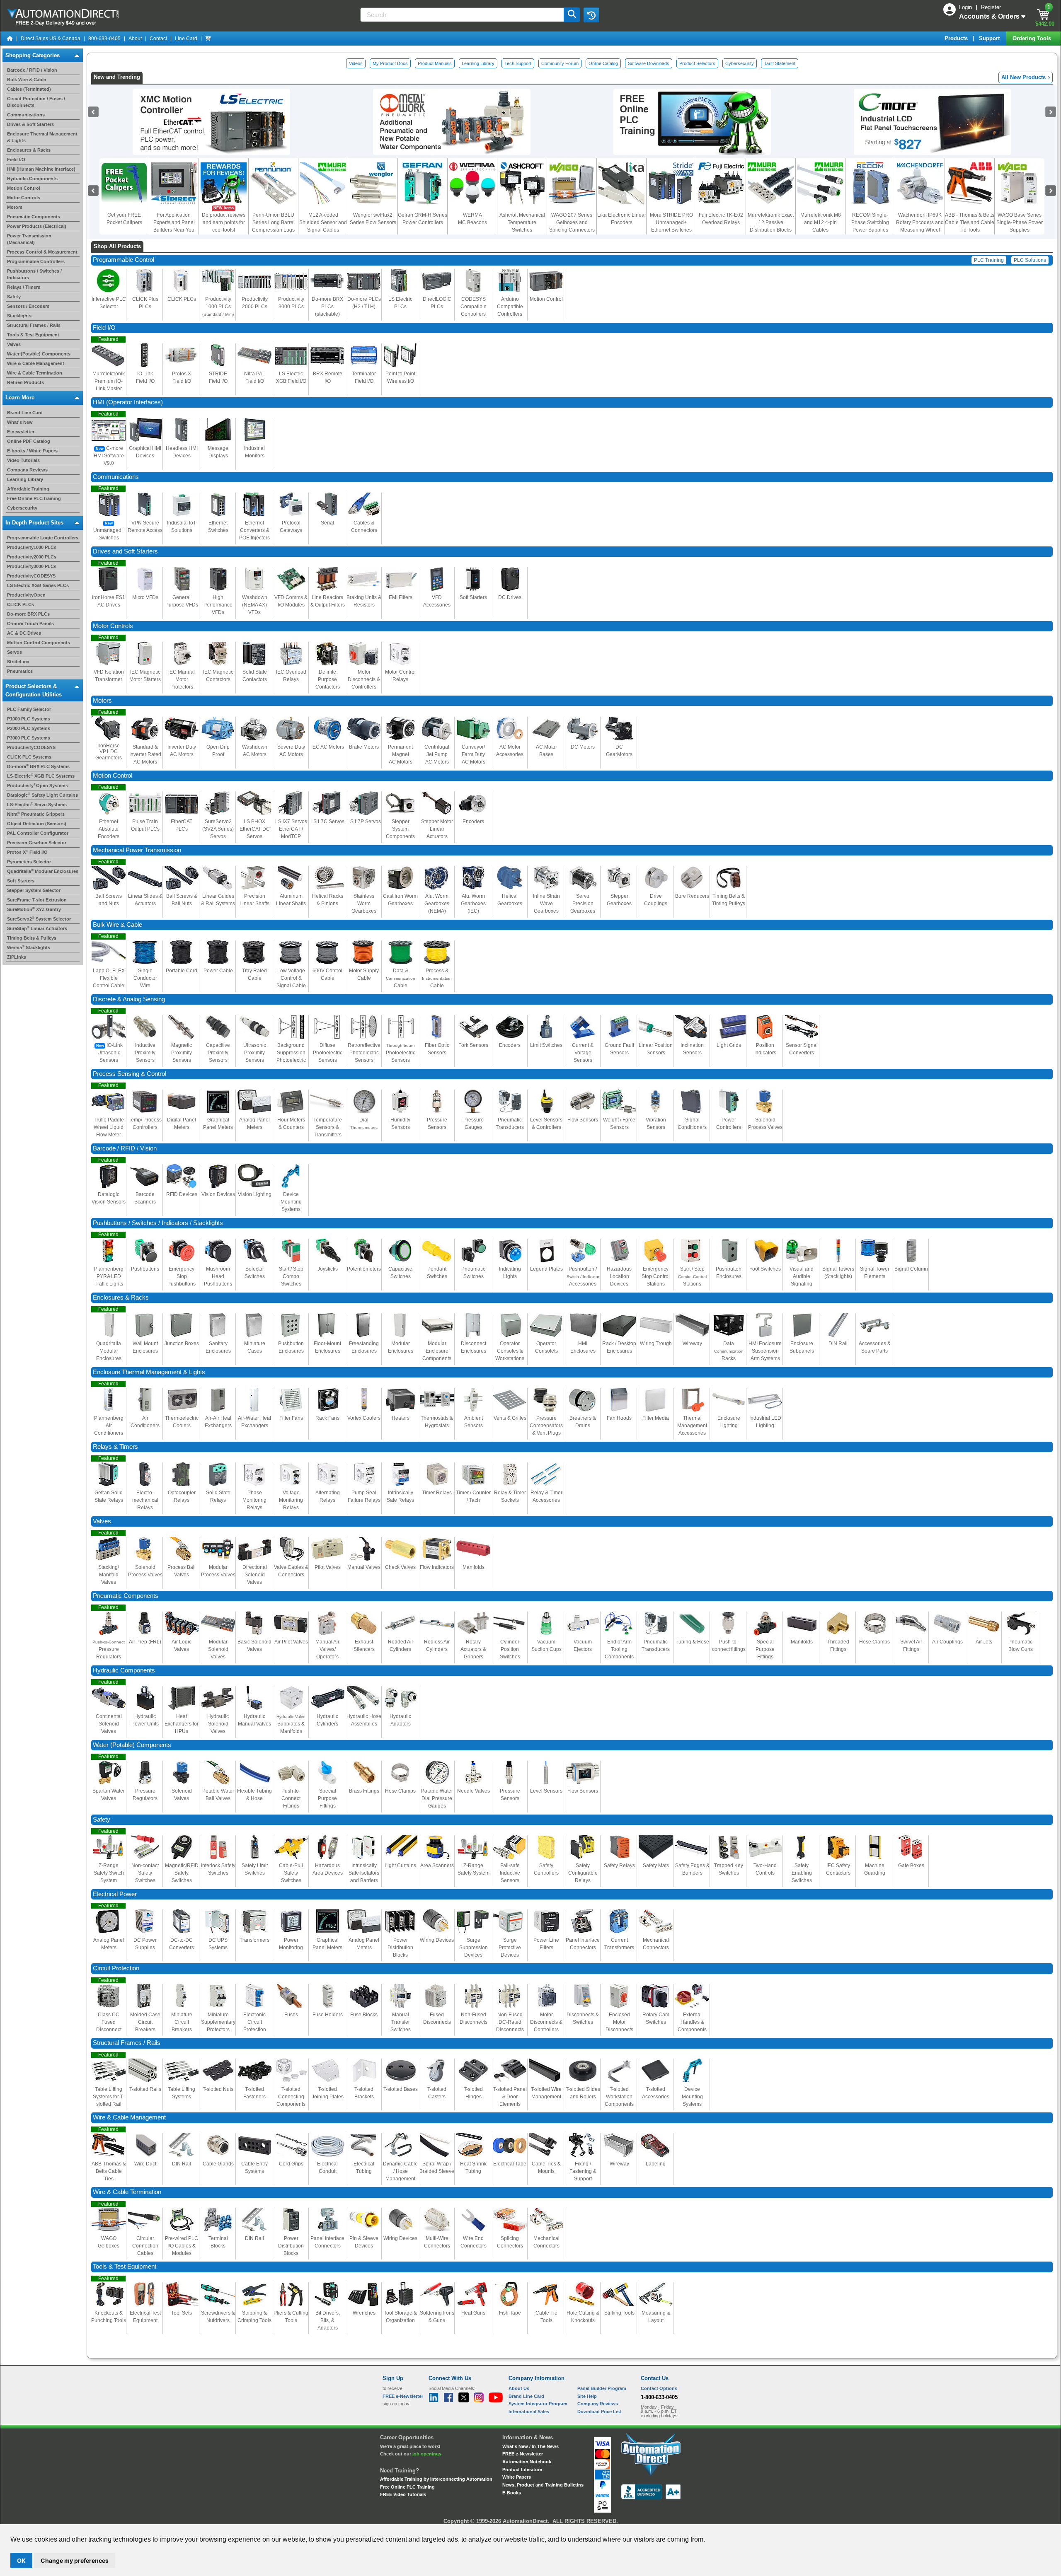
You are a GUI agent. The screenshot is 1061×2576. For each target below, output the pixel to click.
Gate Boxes (911, 1866)
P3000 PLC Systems (29, 738)
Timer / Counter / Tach (473, 1496)
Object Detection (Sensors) (37, 824)
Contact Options (659, 2388)
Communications (26, 115)
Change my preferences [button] (75, 2560)
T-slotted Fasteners (254, 2093)
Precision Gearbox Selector (37, 843)
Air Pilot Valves (291, 1642)
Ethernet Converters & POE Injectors (254, 530)
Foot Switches (765, 1269)
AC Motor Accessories (510, 751)
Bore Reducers (692, 896)
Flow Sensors (583, 1120)
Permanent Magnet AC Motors (400, 754)
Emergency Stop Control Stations (656, 1276)
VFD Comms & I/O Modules (291, 601)
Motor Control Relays (400, 676)
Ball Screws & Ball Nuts (182, 900)
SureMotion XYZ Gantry (34, 909)
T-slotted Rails (145, 2089)
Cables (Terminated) (29, 89)
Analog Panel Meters (254, 1124)
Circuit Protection (116, 1968)
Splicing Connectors (510, 2242)
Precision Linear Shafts (254, 900)
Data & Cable (401, 978)
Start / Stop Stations (692, 1276)
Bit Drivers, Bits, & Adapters (328, 2320)
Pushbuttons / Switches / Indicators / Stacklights (158, 1223)
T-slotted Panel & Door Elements (510, 2097)
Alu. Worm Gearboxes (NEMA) (437, 904)
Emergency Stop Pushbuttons (182, 1276)
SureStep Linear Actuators (37, 928)
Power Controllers (729, 1124)
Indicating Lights (510, 1273)
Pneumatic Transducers (510, 1124)
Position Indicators (765, 1049)
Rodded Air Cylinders (401, 1646)
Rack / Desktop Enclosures (619, 1347)
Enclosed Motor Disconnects (619, 2022)
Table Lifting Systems (182, 2093)
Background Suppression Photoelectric (291, 1053)
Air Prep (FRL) (145, 1642)
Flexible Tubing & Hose (254, 1795)
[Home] (10, 39)
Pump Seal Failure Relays (364, 1496)
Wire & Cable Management (36, 363)
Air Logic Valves (182, 1646)
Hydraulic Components (32, 179)
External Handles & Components (692, 2022)
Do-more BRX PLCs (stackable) (327, 307)
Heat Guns (473, 2313)
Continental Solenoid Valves (109, 1724)
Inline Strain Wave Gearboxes (546, 904)
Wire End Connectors (474, 2242)
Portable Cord (182, 971)
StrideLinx (18, 662)
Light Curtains (400, 1866)
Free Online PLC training (34, 498)
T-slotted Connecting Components (291, 2097)
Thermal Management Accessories (692, 1426)
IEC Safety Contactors (838, 1869)
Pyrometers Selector (29, 862)
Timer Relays (437, 1493)
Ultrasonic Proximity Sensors (255, 1053)
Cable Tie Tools (546, 2317)
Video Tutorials (23, 460)
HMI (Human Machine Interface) (41, 169)
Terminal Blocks (218, 2242)
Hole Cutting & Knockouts (583, 2317)
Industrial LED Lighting (765, 1422)
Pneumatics (20, 671)
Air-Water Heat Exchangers (254, 1422)
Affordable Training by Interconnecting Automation (436, 2479)
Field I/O (16, 159)
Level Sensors (546, 1791)
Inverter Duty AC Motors (182, 751)
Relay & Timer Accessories (546, 1496)
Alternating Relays (328, 1496)
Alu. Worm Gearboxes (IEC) (473, 904)
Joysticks (328, 1269)
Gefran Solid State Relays (109, 1496)
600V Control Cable (327, 974)
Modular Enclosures (401, 1347)
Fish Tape (510, 2313)
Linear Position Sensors (656, 1049)
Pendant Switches (437, 1273)
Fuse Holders (328, 2015)
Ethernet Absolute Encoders (109, 829)
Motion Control (24, 188)
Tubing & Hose (692, 1642)
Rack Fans (327, 1418)
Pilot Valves (328, 1567)
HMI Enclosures (583, 1347)
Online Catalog (603, 63)
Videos (356, 63)
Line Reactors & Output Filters (328, 601)
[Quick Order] (208, 39)
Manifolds (474, 1567)
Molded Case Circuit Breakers (145, 2022)
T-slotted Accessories (656, 2093)
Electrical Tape (510, 2164)
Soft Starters (21, 881)
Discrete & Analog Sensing (129, 999)
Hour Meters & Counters (291, 1124)
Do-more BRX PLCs (28, 614)
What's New (20, 422)
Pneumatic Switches (473, 1273)
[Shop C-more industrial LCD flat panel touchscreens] (933, 121)
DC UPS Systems (218, 1944)
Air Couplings (947, 1642)
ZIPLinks (17, 957)
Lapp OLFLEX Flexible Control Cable (109, 978)
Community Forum (560, 63)
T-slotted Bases (401, 2089)
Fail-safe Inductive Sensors (510, 1873)
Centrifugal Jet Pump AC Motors (437, 754)
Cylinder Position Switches (510, 1649)
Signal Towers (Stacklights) (838, 1273)
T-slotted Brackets (364, 2093)
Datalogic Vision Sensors (109, 1198)
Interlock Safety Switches (218, 1869)
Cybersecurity (22, 507)
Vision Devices (218, 1194)
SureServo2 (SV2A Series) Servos (218, 829)
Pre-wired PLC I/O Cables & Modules (182, 2246)
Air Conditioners (145, 1422)
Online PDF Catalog (29, 441)
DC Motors (583, 747)
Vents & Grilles (510, 1418)
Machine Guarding (875, 1869)
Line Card (186, 39)
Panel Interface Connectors (583, 1944)
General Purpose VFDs (182, 601)
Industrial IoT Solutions (182, 527)
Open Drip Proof (218, 751)
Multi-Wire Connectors (437, 2242)
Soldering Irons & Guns (437, 2317)
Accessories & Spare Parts (875, 1347)
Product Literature (522, 2470)
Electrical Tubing (364, 2168)
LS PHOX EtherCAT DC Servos (255, 829)
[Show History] (591, 15)
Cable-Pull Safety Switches (291, 1873)
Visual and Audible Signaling (802, 1276)
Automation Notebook (527, 2462)
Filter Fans (291, 1418)
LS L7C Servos (327, 822)
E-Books (512, 2493)
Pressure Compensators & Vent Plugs (546, 1426)
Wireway (692, 1344)
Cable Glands (218, 2164)
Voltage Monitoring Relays (291, 1500)
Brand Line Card (25, 412)
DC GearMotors (619, 751)
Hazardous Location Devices (619, 1276)
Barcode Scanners (145, 1198)
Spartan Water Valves (109, 1795)
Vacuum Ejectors (583, 1646)
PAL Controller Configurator (38, 833)
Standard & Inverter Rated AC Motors (145, 754)
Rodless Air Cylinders (437, 1646)
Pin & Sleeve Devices (364, 2242)
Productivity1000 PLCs (32, 547)
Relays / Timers (24, 287)
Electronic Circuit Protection (255, 2022)
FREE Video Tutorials (403, 2494)
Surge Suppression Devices (474, 1948)
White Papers (517, 2477)
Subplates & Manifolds (291, 1724)
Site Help (587, 2396)
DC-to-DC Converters (182, 1944)
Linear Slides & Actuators (145, 900)
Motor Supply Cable (364, 974)
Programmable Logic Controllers (43, 538)
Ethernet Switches (218, 527)
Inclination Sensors (692, 1049)
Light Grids (729, 1045)
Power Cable (218, 971)
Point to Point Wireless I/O (400, 377)
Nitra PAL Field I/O (255, 377)
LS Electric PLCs (400, 303)
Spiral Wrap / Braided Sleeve (437, 2168)
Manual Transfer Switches (401, 2022)
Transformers (254, 1940)
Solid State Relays (218, 1496)
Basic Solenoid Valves (254, 1646)
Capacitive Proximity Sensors (218, 1053)
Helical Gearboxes (510, 900)
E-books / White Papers (32, 450)
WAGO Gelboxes (109, 2242)
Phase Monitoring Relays (254, 1500)
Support (990, 38)
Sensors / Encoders (28, 306)
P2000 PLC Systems (29, 728)
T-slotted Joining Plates (328, 2093)
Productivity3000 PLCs (32, 566)
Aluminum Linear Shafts (291, 900)
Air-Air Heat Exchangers (218, 1422)
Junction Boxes (182, 1344)
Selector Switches (255, 1273)
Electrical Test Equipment (145, 2317)
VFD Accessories (437, 601)
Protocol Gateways (291, 527)
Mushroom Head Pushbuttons (218, 1276)
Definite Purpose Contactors (328, 679)
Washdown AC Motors (255, 751)
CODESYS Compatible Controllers (474, 307)
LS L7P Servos (364, 822)
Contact (158, 39)
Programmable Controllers (36, 261)
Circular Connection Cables (145, 2246)
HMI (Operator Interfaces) (128, 402)
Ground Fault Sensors (619, 1049)
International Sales (529, 2412)
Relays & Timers (115, 1447)
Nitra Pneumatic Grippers (36, 814)
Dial (364, 1123)
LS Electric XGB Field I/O (291, 377)
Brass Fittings (364, 1791)
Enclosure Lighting (729, 1422)
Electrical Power (115, 1894)
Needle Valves (474, 1791)
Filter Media (656, 1418)
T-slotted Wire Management (546, 2093)
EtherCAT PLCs (182, 825)
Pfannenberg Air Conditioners (109, 1426)
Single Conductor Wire (145, 978)
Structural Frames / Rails (34, 325)
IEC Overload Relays (291, 676)
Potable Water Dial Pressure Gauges (437, 1798)
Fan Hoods (619, 1418)
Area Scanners (437, 1866)
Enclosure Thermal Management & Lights (149, 1372)
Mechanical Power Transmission (137, 850)
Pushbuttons (145, 1269)
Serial (327, 523)
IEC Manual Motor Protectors (182, 679)
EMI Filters (401, 597)
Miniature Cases (255, 1347)
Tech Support (518, 63)
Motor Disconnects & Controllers (364, 679)
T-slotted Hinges (473, 2093)
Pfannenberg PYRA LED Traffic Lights (109, 1276)
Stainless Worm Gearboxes (364, 904)
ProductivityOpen (26, 595)
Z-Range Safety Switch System (109, 1873)
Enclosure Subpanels (802, 1347)
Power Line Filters (546, 1944)
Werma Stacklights (29, 947)
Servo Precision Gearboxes (583, 904)
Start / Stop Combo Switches (291, 1276)
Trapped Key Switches (729, 1869)
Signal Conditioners (692, 1124)
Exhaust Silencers (364, 1646)
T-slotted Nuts (218, 2089)
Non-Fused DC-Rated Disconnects (510, 2022)
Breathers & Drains (583, 1422)
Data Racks (729, 1351)
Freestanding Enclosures (364, 1347)
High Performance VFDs (218, 605)
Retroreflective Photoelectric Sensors (364, 1053)
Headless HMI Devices (182, 452)
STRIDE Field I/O (218, 377)
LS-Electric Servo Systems (37, 805)
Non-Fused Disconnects (474, 2018)
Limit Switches (546, 1045)
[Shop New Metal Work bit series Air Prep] (452, 121)
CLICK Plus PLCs (145, 303)
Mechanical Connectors (656, 1944)
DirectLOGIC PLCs (437, 303)
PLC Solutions (1030, 260)
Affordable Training (28, 488)
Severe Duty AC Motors (291, 751)
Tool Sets (182, 2313)
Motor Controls (24, 198)
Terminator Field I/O (364, 377)
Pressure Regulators (109, 1650)
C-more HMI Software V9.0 (109, 456)
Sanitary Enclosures (218, 1347)
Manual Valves (364, 1567)
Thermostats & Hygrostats (437, 1422)
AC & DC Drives (24, 633)
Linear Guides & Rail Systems (218, 900)
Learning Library (25, 479)
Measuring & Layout (656, 2317)
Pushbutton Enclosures (729, 1273)
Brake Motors (364, 747)
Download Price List (599, 2412)
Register (991, 7)
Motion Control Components (39, 643)
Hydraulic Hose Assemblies (364, 1720)
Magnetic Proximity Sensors (182, 1053)
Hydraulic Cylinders (327, 1720)
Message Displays (218, 452)
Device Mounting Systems (291, 1202)
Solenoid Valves (182, 1795)
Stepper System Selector (34, 890)
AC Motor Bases (546, 751)
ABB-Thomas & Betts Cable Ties (109, 2171)
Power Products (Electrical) (37, 226)
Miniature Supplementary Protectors (218, 2022)
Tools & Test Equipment (33, 335)
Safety (14, 297)
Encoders (473, 822)
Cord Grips (291, 2164)
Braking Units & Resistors (364, 601)
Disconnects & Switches (583, 2018)
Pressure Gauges (474, 1124)
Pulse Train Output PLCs (145, 825)
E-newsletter (21, 431)
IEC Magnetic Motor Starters (145, 676)
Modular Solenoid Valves (218, 1649)
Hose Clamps (874, 1642)
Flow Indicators (437, 1567)
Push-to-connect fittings (729, 1646)
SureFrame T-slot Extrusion (37, 900)
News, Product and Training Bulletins (543, 2485)
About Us (519, 2388)
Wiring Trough (656, 1344)
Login (966, 7)
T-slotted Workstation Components (619, 2097)
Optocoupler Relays (182, 1496)
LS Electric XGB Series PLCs (38, 585)
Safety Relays (619, 1866)
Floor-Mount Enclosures (327, 1347)
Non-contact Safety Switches (145, 1873)
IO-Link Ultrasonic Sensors (110, 1053)
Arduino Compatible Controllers (510, 307)
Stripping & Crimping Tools (254, 2317)
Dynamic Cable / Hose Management (400, 2171)
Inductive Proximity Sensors (145, 1053)
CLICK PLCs (21, 604)
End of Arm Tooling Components (619, 1649)
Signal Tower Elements (875, 1273)
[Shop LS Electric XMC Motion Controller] (211, 121)
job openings (427, 2454)
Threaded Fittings (838, 1646)
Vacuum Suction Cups (546, 1646)
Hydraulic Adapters (400, 1720)
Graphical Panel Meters (218, 1124)
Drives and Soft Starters (125, 551)
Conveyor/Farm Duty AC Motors (474, 754)
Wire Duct (145, 2164)
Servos (15, 652)
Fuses (291, 2015)
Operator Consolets (546, 1347)
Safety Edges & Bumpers (692, 1869)
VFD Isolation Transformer (109, 676)
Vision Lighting (255, 1194)
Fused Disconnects (437, 2018)
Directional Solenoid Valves (255, 1575)
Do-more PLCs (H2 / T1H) (364, 303)
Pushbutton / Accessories (583, 1276)
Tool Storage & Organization (400, 2317)
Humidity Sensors (400, 1124)
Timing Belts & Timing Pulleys (729, 900)
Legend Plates (546, 1269)
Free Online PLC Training (407, 2487)
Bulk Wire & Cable (27, 80)
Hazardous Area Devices (328, 1869)
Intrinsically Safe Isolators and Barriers (364, 1873)
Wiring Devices (437, 1940)
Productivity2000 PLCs (32, 557)
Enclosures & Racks (29, 150)
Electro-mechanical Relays (145, 1500)
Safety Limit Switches (255, 1869)
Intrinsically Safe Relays (400, 1496)
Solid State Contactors (255, 676)
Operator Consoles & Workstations (510, 1351)
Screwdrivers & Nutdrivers (218, 2317)
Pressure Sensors (437, 1124)
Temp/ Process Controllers (145, 1124)
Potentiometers (364, 1269)
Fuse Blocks (364, 2015)
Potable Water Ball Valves (218, 1795)
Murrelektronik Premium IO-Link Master (109, 381)
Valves (14, 344)
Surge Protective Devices (510, 1948)
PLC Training (989, 260)
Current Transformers (619, 1944)
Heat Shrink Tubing (473, 2168)
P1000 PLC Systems (29, 719)
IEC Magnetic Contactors (218, 676)
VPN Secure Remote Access (145, 527)
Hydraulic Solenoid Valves (218, 1724)
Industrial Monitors (254, 452)
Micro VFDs (145, 597)
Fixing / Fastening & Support (583, 2171)
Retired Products (25, 382)
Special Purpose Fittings (765, 1649)
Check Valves (400, 1567)
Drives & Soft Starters (30, 124)
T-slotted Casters (437, 2093)
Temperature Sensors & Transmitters (328, 1127)
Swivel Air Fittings (911, 1646)
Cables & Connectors (364, 527)
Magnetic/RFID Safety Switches (182, 1873)
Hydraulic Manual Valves (254, 1720)
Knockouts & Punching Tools (109, 2317)
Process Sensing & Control (130, 1074)
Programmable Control (124, 260)
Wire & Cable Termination (35, 373)
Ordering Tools (1033, 38)
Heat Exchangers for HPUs (182, 1724)
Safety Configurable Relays (583, 1873)
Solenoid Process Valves (765, 1124)
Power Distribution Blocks (400, 1948)
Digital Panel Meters (182, 1124)
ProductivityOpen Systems (38, 785)
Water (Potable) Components (39, 354)
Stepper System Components (400, 829)
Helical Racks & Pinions (328, 900)
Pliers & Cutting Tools (291, 2317)
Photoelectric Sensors (401, 1053)
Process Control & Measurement (42, 252)
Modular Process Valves (218, 1571)
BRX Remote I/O (328, 377)
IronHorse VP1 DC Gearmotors (109, 752)
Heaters (401, 1418)
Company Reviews (27, 469)
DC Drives (510, 597)
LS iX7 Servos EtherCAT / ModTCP (291, 829)
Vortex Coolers (364, 1418)
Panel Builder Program (602, 2388)
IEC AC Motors (328, 747)
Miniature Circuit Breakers (182, 2022)
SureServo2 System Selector (39, 919)
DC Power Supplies (145, 1944)
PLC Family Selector (29, 709)
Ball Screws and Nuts (109, 900)
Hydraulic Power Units (145, 1720)
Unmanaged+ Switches (109, 531)
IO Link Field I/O (145, 377)
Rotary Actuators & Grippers (473, 1649)
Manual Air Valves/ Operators (327, 1649)
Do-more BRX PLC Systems (38, 766)
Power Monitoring (291, 1944)
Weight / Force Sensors (619, 1124)
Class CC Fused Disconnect (109, 2022)
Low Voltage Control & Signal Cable (291, 978)
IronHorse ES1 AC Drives (109, 601)
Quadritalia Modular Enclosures (43, 871)
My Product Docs (390, 63)
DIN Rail (838, 1344)
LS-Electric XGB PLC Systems (41, 776)
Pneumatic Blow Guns (1021, 1646)
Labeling (656, 2164)
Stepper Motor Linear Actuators (437, 829)
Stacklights (19, 316)
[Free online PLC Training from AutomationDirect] (692, 121)
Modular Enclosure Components (437, 1351)
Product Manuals (435, 63)
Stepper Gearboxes (619, 900)
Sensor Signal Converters (802, 1049)
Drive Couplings (656, 900)
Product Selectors (697, 63)
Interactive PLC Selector (109, 303)
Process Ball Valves (182, 1571)
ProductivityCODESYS (31, 576)
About (135, 39)
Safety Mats (656, 1866)
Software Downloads (649, 63)
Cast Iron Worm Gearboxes (400, 900)
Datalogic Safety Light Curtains (42, 795)
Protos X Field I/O (27, 852)
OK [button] (21, 2560)
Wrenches (364, 2313)
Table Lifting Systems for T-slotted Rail (109, 2097)
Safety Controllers (546, 1869)
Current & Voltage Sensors (583, 1053)
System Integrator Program (538, 2404)
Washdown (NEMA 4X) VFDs (255, 605)
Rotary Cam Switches (656, 2018)
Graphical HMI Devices (145, 452)
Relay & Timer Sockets (510, 1496)
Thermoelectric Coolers (182, 1422)
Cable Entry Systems (254, 2168)
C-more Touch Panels (30, 623)
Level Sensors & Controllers (546, 1124)
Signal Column (911, 1269)
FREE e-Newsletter (523, 2454)
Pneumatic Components (34, 217)
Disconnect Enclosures (474, 1347)
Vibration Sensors (656, 1124)
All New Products (1024, 77)
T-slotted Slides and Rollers (583, 2093)
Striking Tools (619, 2313)
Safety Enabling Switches (802, 1873)
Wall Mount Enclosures (145, 1347)
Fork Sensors (473, 1045)
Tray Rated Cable (254, 974)
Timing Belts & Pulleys (32, 938)
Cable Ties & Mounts (546, 2168)
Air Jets (984, 1642)
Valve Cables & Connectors (291, 1571)
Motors (15, 207)
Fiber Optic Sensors (437, 1049)
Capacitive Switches (400, 1273)
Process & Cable (437, 978)
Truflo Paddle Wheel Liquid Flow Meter (109, 1127)
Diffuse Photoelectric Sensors (328, 1053)
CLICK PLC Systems (29, 757)
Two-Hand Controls (765, 1869)
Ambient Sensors (474, 1422)
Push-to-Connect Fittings (291, 1798)
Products (957, 38)
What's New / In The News (530, 2446)
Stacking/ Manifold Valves (109, 1575)
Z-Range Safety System (474, 1869)
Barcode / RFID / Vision (32, 70)
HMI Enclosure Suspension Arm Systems (765, 1351)
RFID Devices (182, 1194)
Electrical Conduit (327, 2168)
